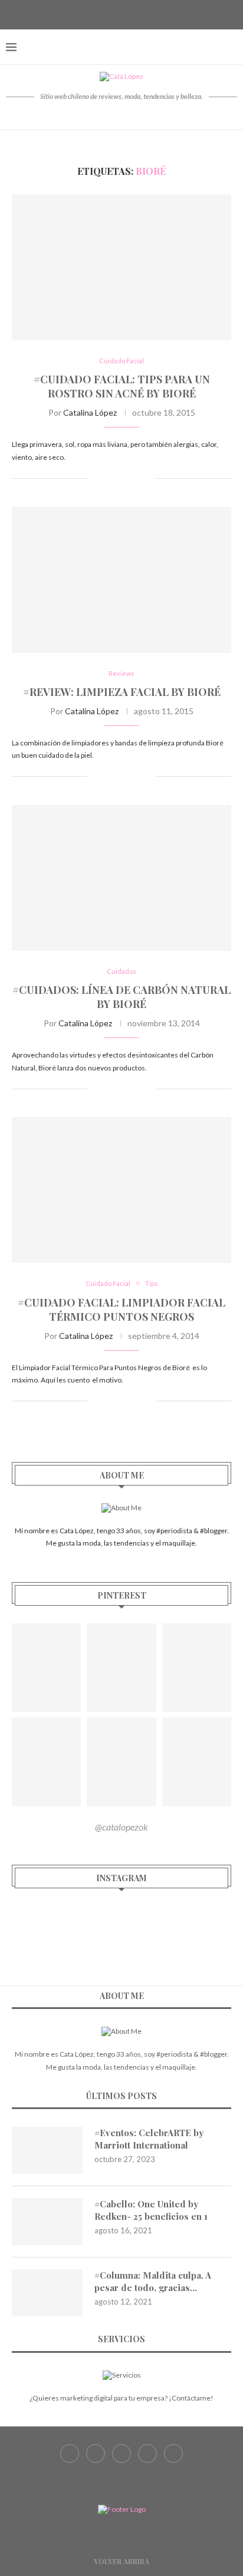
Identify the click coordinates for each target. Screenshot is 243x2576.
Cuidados (121, 971)
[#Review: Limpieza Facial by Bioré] (121, 580)
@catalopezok (121, 1827)
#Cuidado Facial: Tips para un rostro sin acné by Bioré (122, 386)
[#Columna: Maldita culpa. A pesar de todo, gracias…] (47, 2293)
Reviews (121, 673)
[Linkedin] (151, 14)
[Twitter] (107, 14)
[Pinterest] (136, 14)
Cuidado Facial (121, 361)
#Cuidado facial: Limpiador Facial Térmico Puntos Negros (121, 1309)
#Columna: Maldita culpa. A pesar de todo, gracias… (153, 2281)
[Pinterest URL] (46, 1667)
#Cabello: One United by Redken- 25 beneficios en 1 (151, 2210)
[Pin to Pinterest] (135, 478)
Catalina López (90, 412)
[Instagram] (121, 14)
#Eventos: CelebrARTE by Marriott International (149, 2139)
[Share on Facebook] (110, 478)
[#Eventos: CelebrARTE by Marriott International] (47, 2150)
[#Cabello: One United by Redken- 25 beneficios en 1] (47, 2222)
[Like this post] (96, 478)
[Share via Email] (147, 478)
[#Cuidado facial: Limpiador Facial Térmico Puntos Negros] (121, 1190)
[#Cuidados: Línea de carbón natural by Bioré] (121, 878)
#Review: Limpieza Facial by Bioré (122, 692)
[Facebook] (92, 14)
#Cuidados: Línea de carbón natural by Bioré (121, 997)
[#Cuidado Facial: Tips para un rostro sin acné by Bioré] (121, 267)
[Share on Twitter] (122, 478)
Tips (152, 1283)
